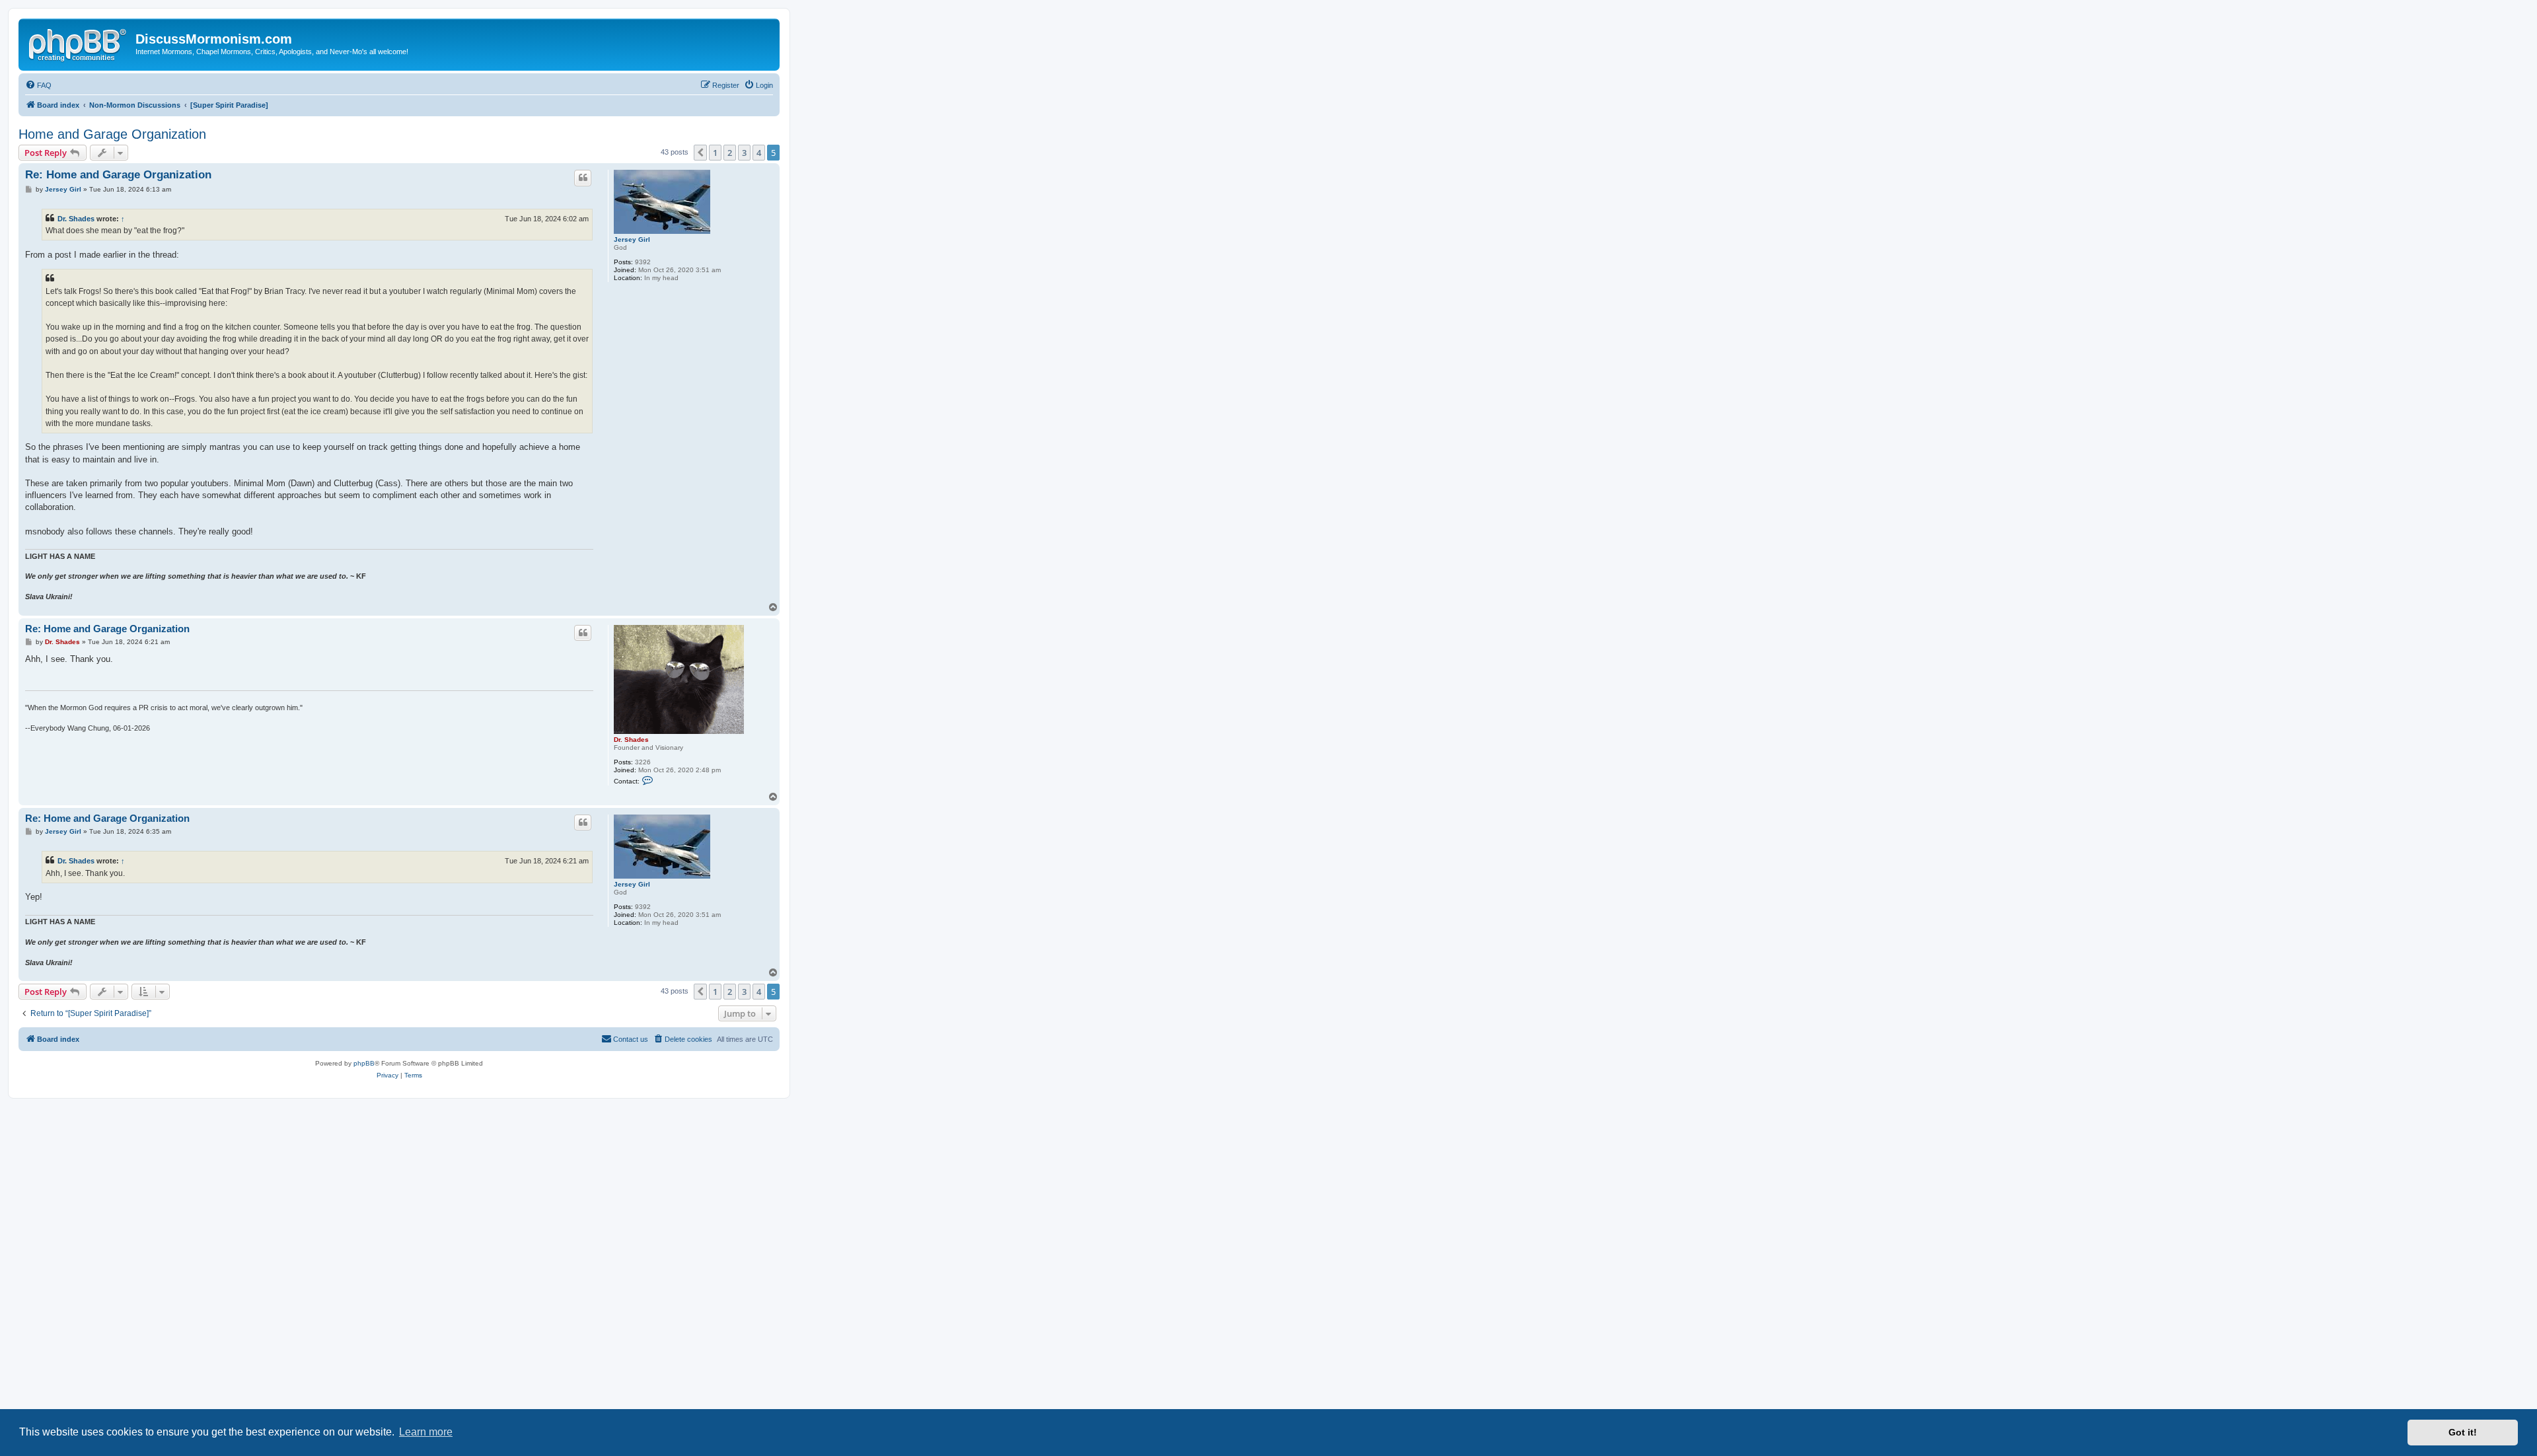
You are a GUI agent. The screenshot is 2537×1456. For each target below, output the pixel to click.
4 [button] (759, 153)
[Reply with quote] (583, 178)
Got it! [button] (2463, 1432)
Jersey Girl (632, 239)
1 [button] (715, 153)
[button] (700, 153)
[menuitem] (38, 85)
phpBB (364, 1063)
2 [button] (730, 153)
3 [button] (744, 153)
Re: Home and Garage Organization (118, 175)
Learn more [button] (426, 1432)
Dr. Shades (76, 219)
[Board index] (79, 43)
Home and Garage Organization (112, 134)
